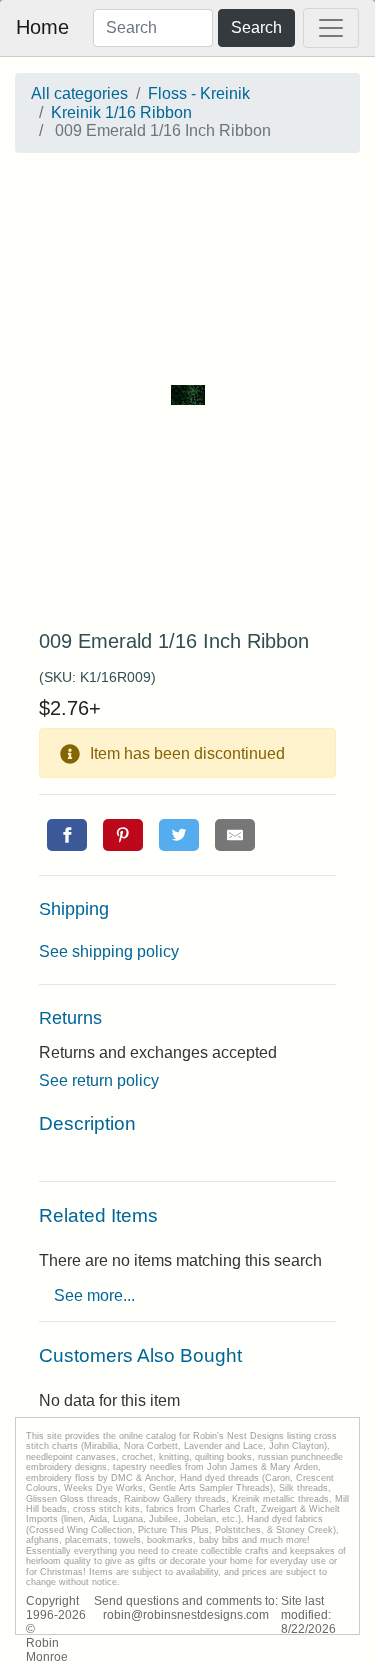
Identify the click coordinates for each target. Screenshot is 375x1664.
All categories (79, 93)
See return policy (99, 1080)
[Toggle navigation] (331, 28)
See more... (94, 1295)
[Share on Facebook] (67, 835)
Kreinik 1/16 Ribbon (121, 112)
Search (256, 27)
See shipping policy (109, 951)
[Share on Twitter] (179, 835)
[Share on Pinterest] (123, 835)
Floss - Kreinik (199, 93)
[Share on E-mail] (235, 835)
